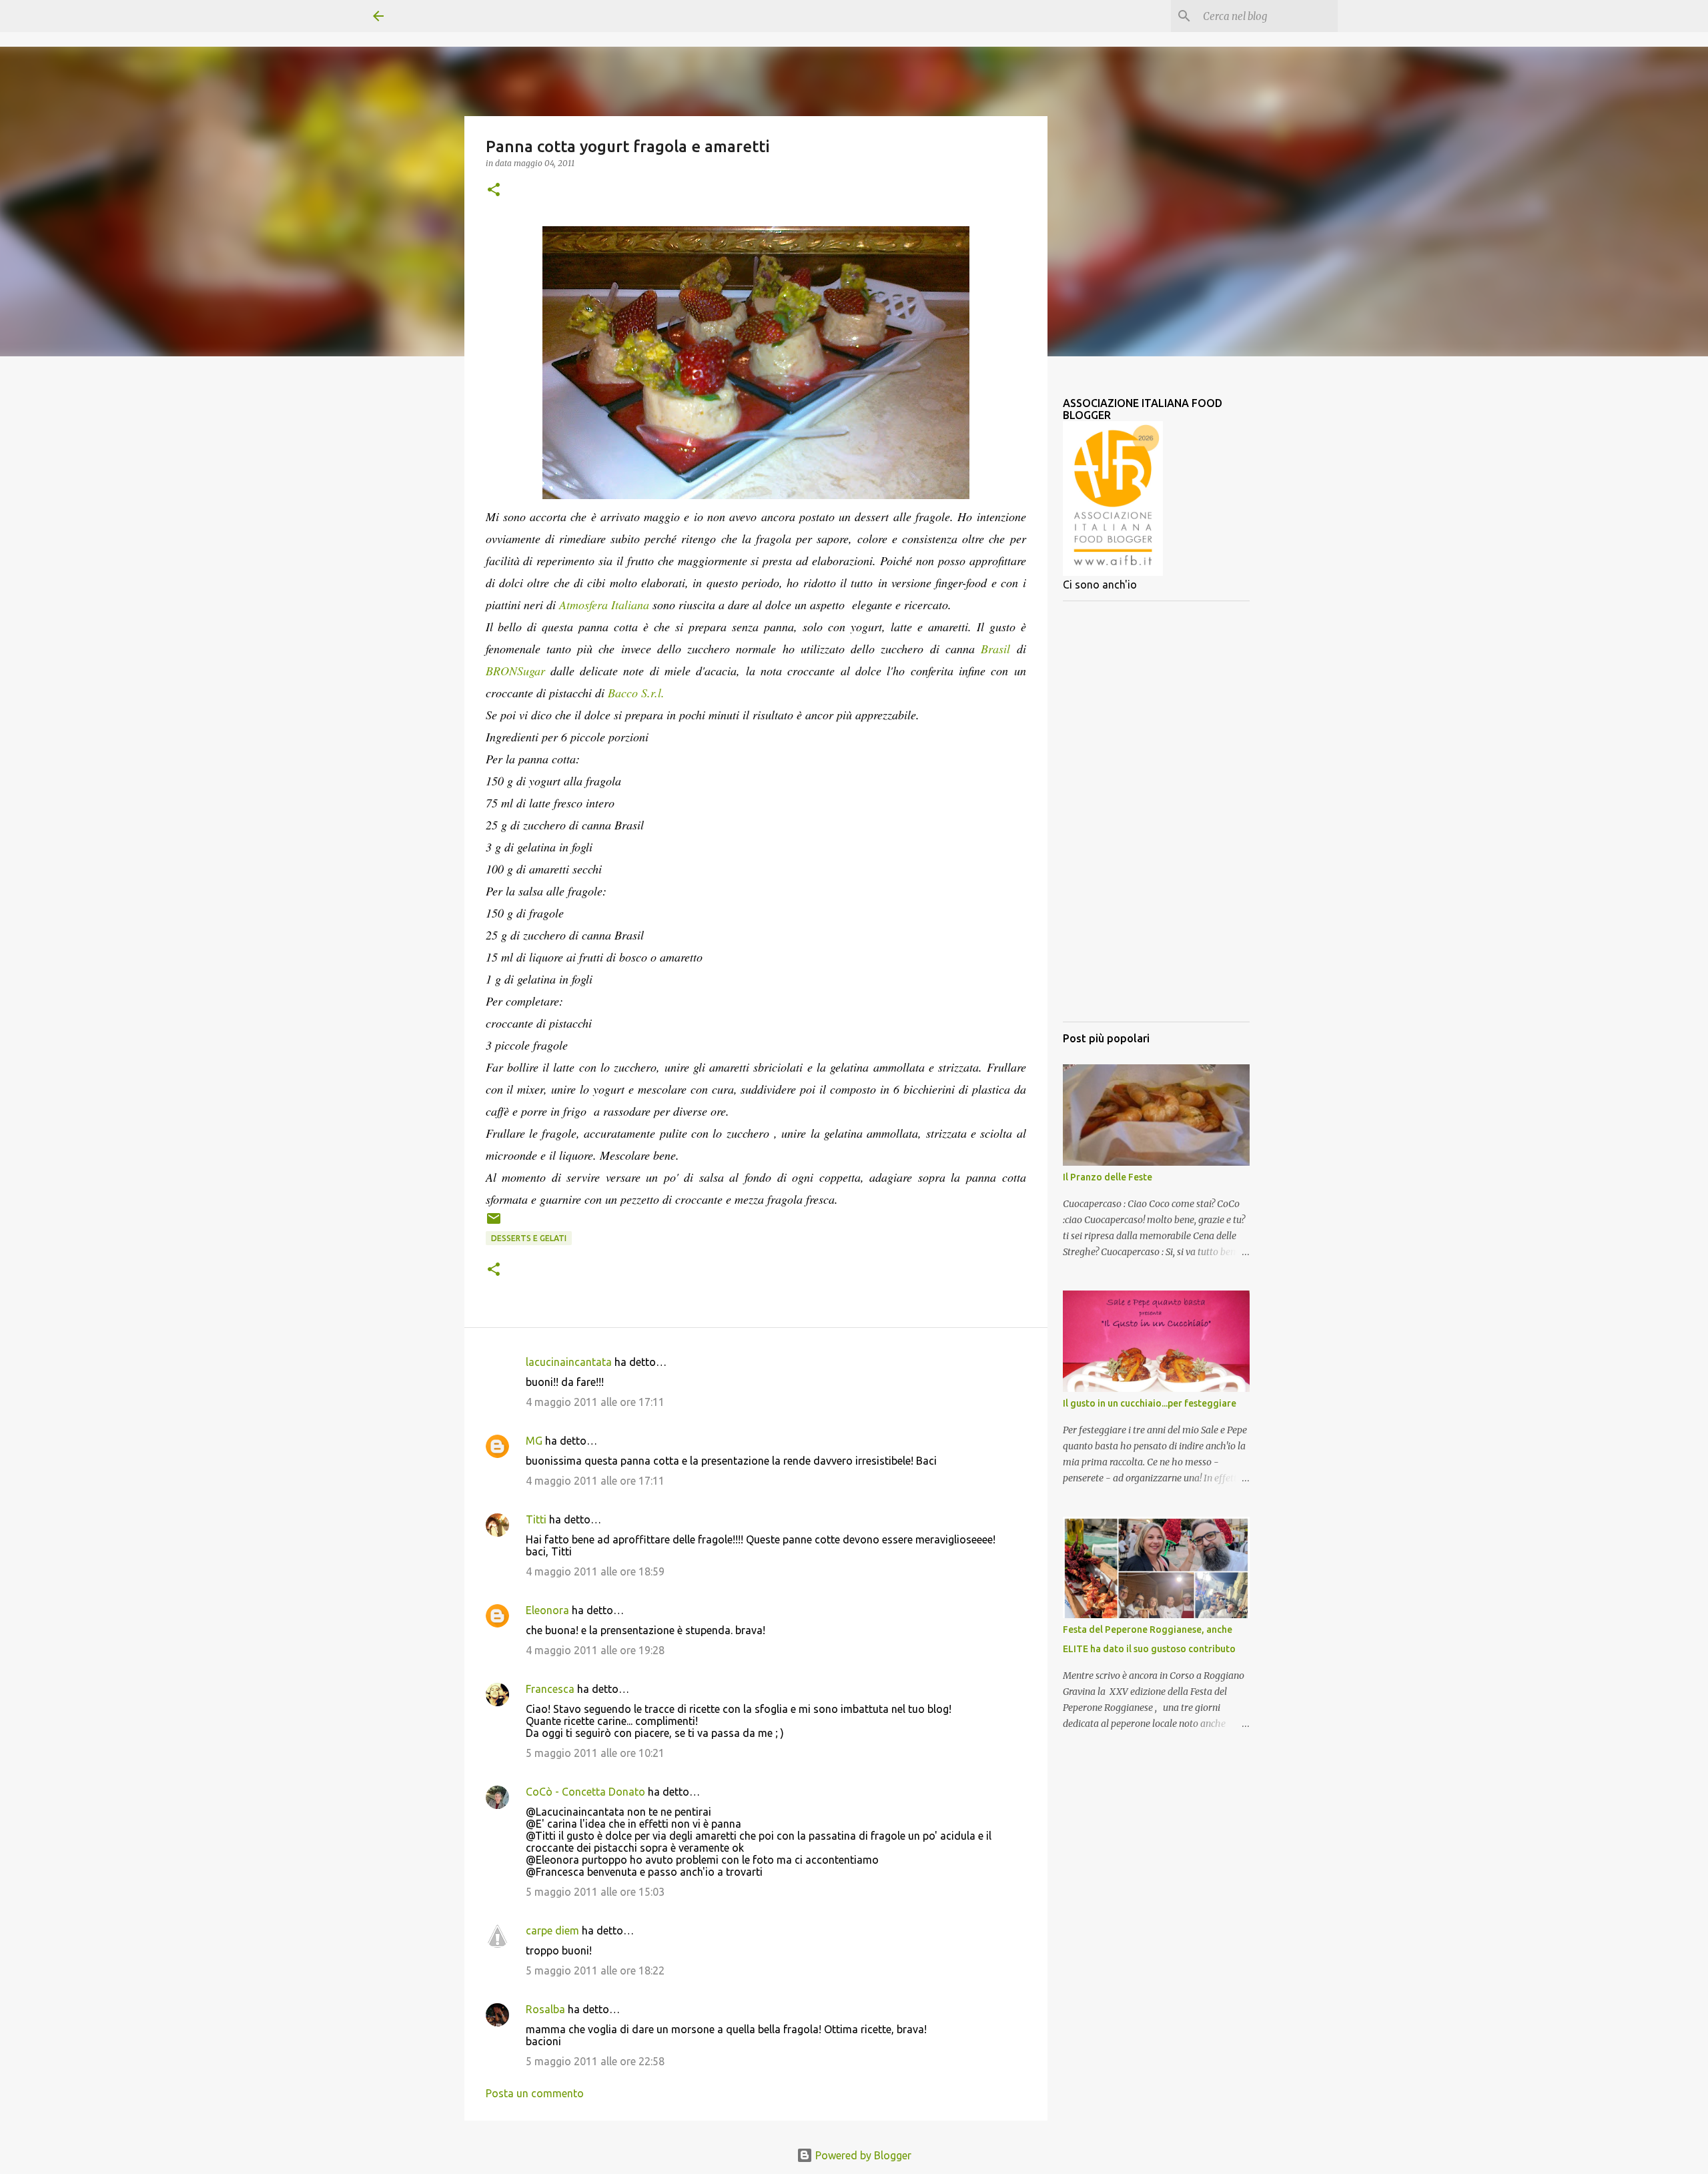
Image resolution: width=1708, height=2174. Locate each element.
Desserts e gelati (529, 1238)
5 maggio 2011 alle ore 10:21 (595, 1753)
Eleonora (547, 1610)
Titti (536, 1519)
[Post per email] (494, 1223)
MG (534, 1441)
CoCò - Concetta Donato (585, 1792)
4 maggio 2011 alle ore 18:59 (595, 1571)
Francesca (550, 1689)
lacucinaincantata (569, 1362)
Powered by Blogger (862, 2155)
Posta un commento (535, 2093)
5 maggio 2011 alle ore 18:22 (595, 1970)
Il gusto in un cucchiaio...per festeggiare (1150, 1403)
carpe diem (552, 1930)
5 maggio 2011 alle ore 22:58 (595, 2061)
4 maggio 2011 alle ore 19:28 (595, 1650)
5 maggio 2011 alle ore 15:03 (595, 1892)
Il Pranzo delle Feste (1108, 1177)
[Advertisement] (1156, 811)
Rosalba (545, 2009)
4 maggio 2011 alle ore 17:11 (595, 1402)
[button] (494, 191)
